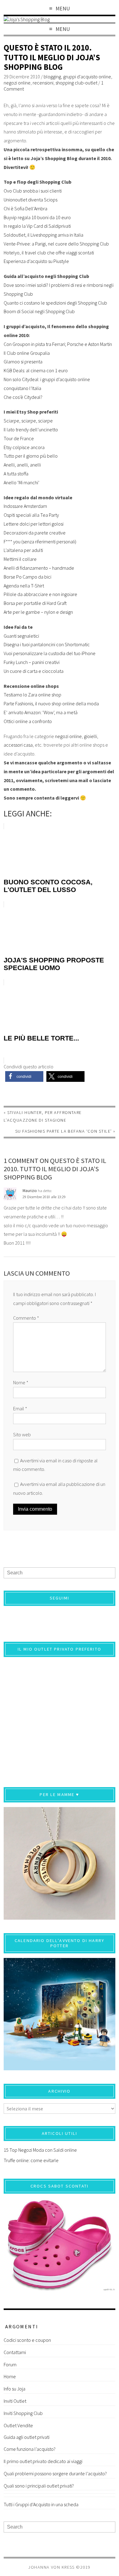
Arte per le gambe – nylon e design (38, 612)
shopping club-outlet (76, 83)
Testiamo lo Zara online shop (32, 695)
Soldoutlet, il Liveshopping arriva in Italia (43, 235)
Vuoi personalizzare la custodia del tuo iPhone (50, 653)
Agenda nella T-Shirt (24, 586)
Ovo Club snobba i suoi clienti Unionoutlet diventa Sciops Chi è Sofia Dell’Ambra (33, 200)
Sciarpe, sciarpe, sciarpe (28, 421)
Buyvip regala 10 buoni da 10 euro (37, 217)
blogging (52, 77)
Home (10, 2376)
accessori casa (18, 745)
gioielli (90, 736)
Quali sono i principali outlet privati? (39, 2486)
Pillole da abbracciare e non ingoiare (40, 594)
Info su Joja (14, 2389)
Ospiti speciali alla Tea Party (31, 515)
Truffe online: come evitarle (31, 2160)
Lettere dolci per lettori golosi (34, 524)
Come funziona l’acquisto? (30, 2449)
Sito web (22, 1434)
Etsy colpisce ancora (24, 447)
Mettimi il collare (20, 559)
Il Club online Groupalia (27, 353)
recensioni (43, 83)
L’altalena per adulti (23, 550)
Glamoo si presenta (23, 362)
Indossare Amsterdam (25, 506)
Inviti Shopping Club (23, 2413)
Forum (10, 2364)
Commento (26, 1318)
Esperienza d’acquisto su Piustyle (36, 261)
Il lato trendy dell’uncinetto (31, 429)
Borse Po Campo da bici (27, 577)
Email (20, 1408)
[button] (24, 1076)
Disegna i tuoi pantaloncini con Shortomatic (47, 644)
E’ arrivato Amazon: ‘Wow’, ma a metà (41, 712)
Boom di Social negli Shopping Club (39, 311)
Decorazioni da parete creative (35, 533)
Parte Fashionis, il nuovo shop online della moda (51, 703)
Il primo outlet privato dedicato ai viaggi (43, 2461)
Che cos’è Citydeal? (23, 397)
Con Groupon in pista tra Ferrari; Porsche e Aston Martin (58, 344)
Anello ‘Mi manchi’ (22, 482)
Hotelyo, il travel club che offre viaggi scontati (49, 253)
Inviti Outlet (15, 2401)
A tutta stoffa (16, 474)
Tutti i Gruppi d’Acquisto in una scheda (41, 2504)
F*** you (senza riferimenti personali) (40, 542)
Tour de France (19, 438)
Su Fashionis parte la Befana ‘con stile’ (64, 1131)
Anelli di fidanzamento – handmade (39, 568)
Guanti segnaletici (21, 636)
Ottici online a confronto (28, 721)
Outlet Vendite (18, 2425)
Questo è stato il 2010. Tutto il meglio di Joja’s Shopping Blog (52, 57)
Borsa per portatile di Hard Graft (35, 603)
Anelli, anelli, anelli (22, 465)
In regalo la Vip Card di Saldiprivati (37, 226)
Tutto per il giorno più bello (31, 456)
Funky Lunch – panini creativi (32, 662)
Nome (21, 1382)
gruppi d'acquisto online (87, 77)
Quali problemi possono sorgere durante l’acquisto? (55, 2473)
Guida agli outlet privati (27, 2437)
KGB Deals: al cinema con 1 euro (36, 370)
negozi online (17, 83)
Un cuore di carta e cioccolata (34, 671)
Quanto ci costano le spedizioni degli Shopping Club (55, 303)
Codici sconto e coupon (27, 2340)
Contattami (15, 2352)
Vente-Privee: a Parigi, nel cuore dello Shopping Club (56, 244)
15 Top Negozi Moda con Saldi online (40, 2150)
